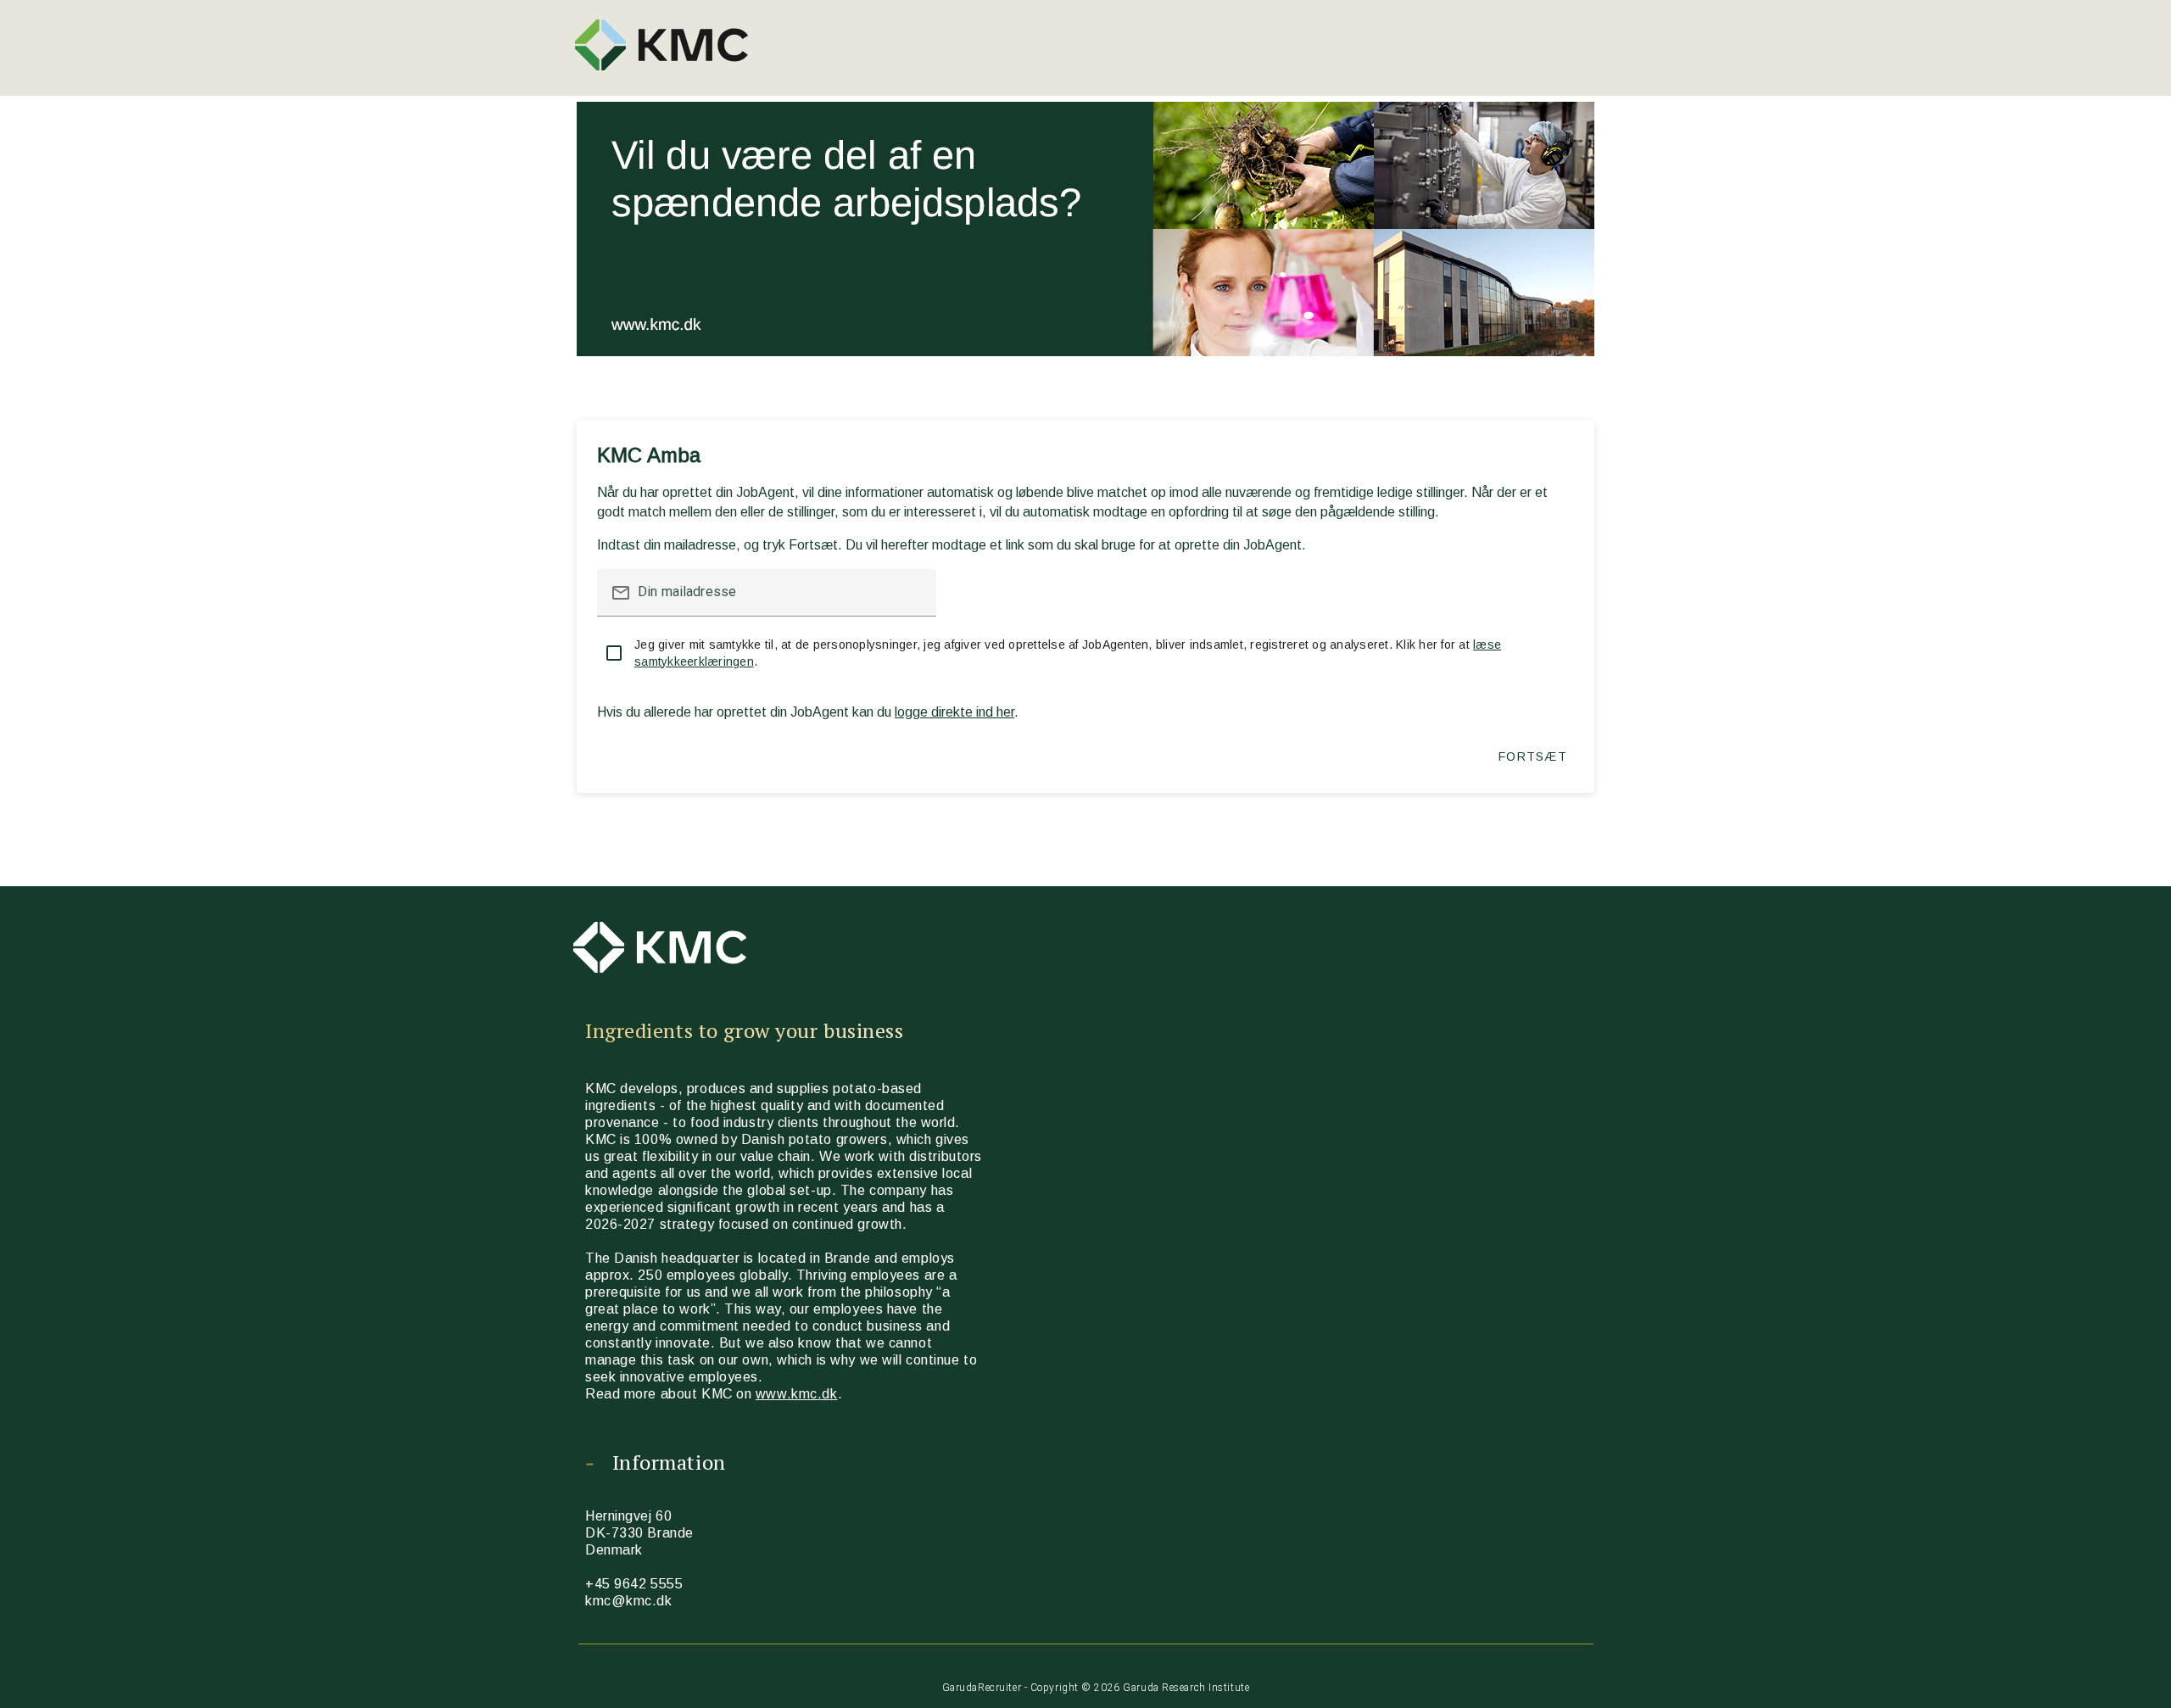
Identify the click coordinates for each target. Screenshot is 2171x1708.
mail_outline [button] (621, 593)
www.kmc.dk (797, 1394)
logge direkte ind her (954, 712)
